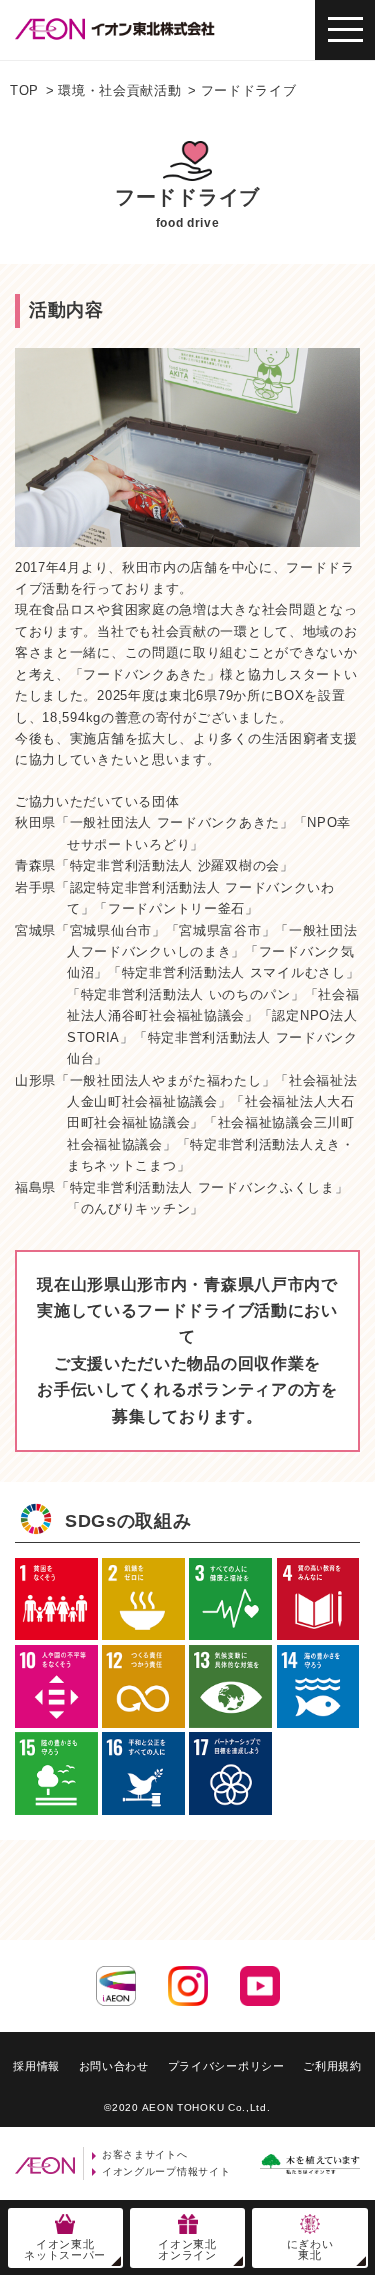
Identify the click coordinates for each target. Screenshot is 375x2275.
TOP (24, 90)
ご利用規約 (332, 2066)
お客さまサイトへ (145, 2154)
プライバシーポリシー (226, 2066)
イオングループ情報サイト (166, 2171)
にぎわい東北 (310, 2249)
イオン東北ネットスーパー (65, 2249)
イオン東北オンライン (187, 2249)
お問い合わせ (114, 2066)
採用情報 (36, 2066)
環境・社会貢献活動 (119, 90)
